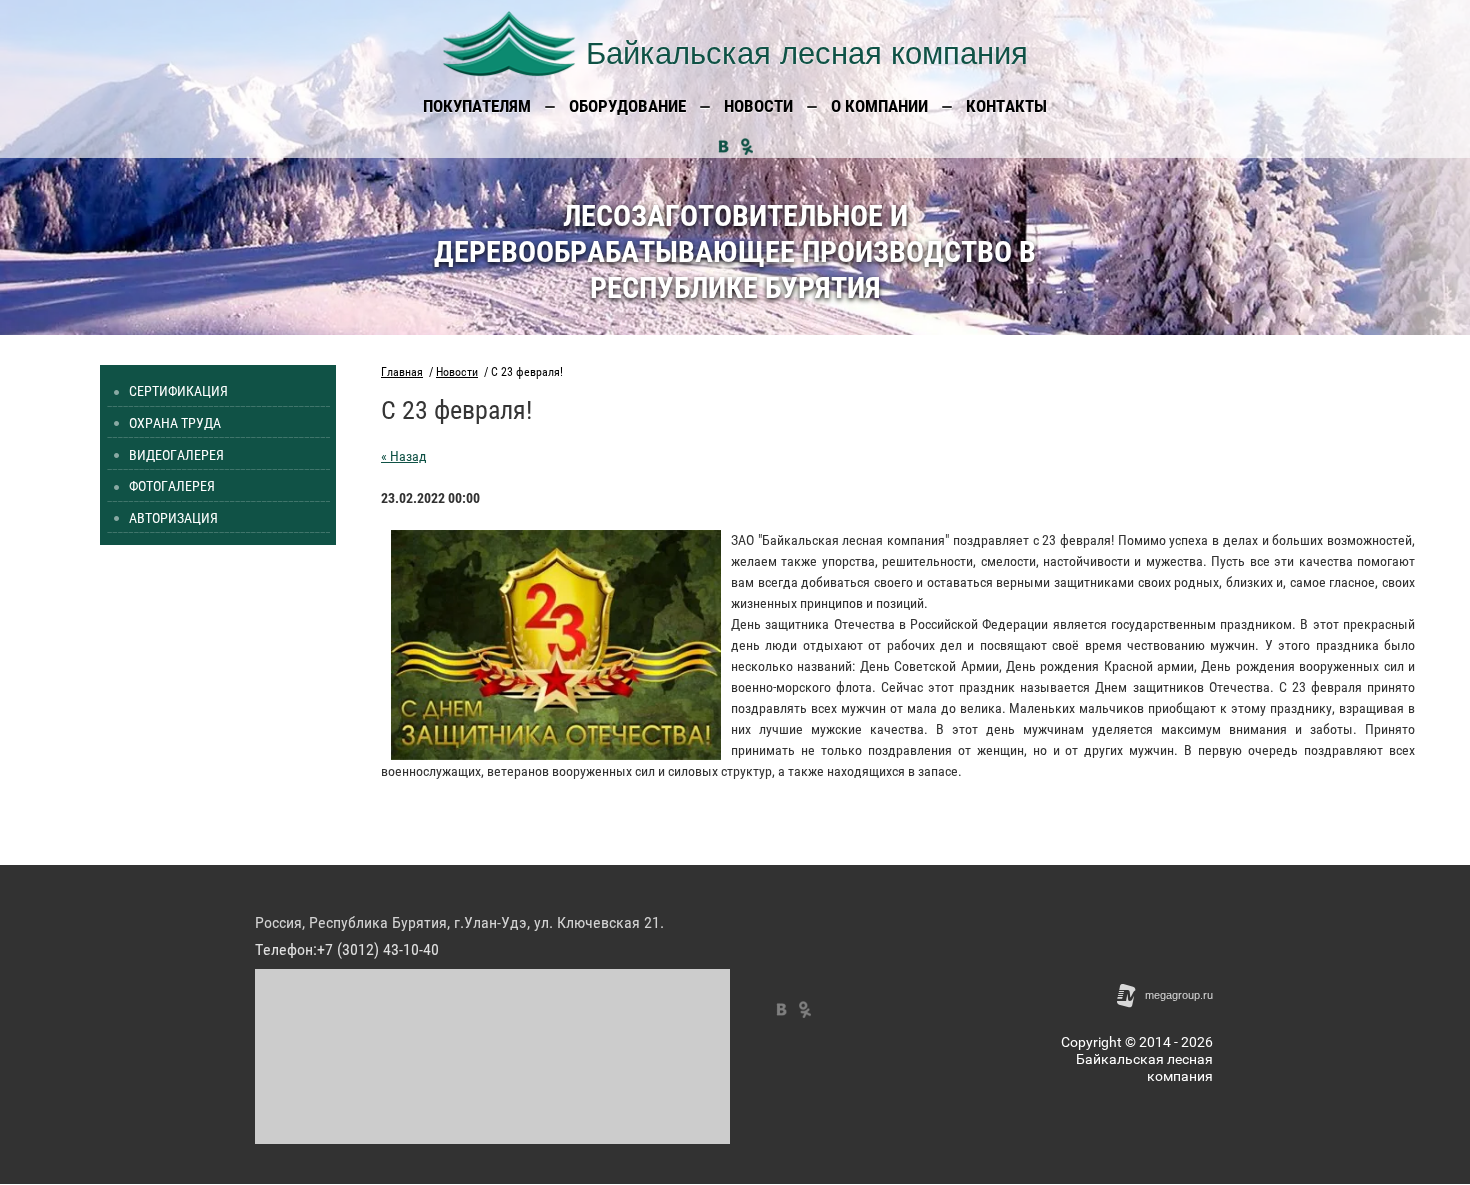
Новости (457, 372)
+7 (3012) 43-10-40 (378, 949)
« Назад (404, 456)
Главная (402, 372)
